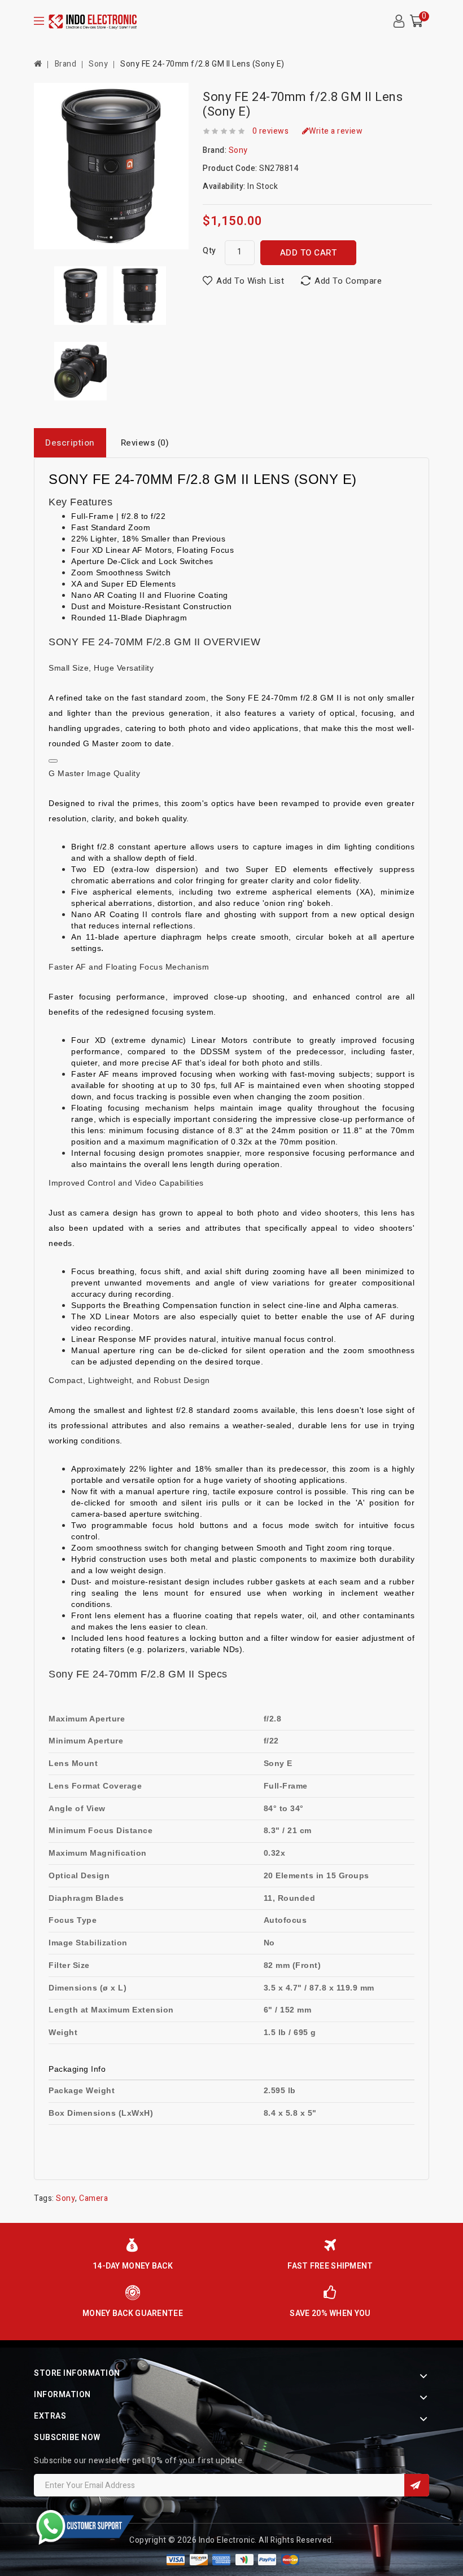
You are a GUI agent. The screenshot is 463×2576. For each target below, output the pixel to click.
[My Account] (399, 21)
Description (70, 443)
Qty (209, 251)
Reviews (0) (145, 443)
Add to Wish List (250, 281)
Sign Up (417, 2485)
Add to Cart (309, 253)
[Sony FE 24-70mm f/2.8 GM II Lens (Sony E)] (80, 296)
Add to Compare (348, 281)
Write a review (336, 131)
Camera (93, 2198)
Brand (66, 64)
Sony (98, 64)
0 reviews (271, 131)
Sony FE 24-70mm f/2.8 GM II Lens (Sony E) (202, 64)
